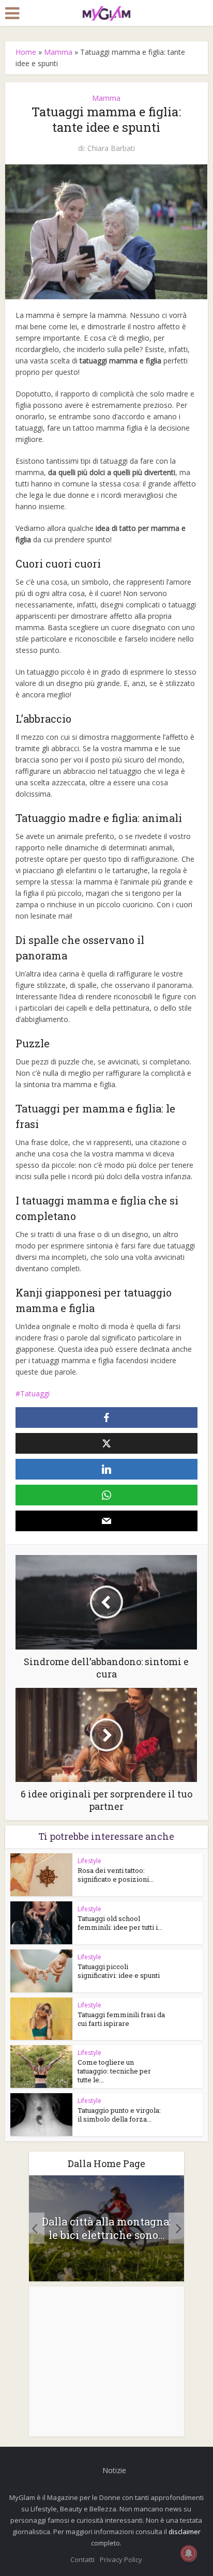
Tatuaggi (35, 1393)
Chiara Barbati (111, 148)
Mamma (58, 52)
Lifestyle (89, 1861)
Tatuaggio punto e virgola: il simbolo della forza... (119, 2115)
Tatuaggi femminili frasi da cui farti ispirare (121, 2019)
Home (26, 52)
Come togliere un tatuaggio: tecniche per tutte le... (114, 2071)
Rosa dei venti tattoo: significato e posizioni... (116, 1875)
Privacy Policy (121, 2559)
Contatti (82, 2559)
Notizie (114, 2470)
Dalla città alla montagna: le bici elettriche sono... (106, 2228)
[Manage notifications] (189, 2553)
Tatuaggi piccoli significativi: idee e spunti (119, 1971)
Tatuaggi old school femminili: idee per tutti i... (120, 1923)
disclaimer (185, 2532)
